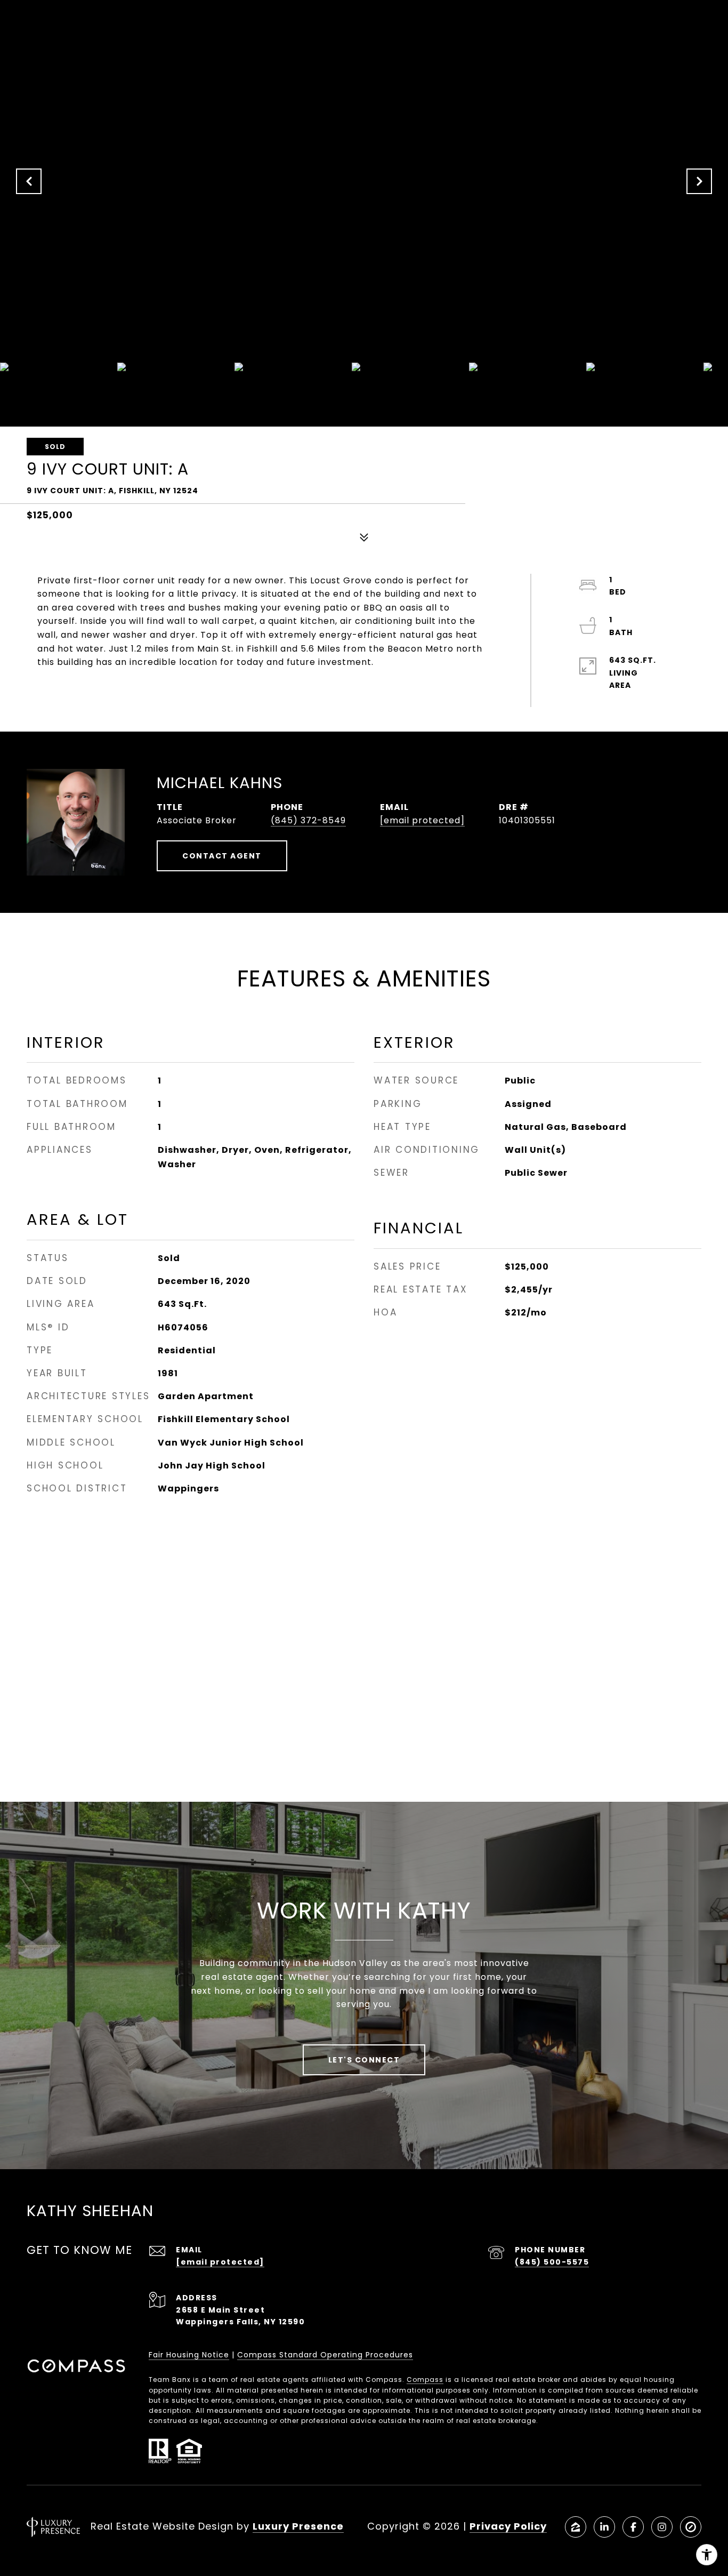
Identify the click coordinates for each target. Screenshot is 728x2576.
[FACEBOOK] (633, 2527)
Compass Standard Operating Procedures (325, 2355)
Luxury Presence (298, 2526)
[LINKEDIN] (604, 2527)
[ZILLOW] (576, 2527)
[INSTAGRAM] (662, 2527)
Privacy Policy (508, 2526)
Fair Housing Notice (189, 2355)
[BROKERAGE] (691, 2527)
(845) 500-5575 (552, 2262)
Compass (425, 2380)
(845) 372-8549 (308, 820)
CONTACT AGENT (222, 856)
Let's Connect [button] (364, 2060)
